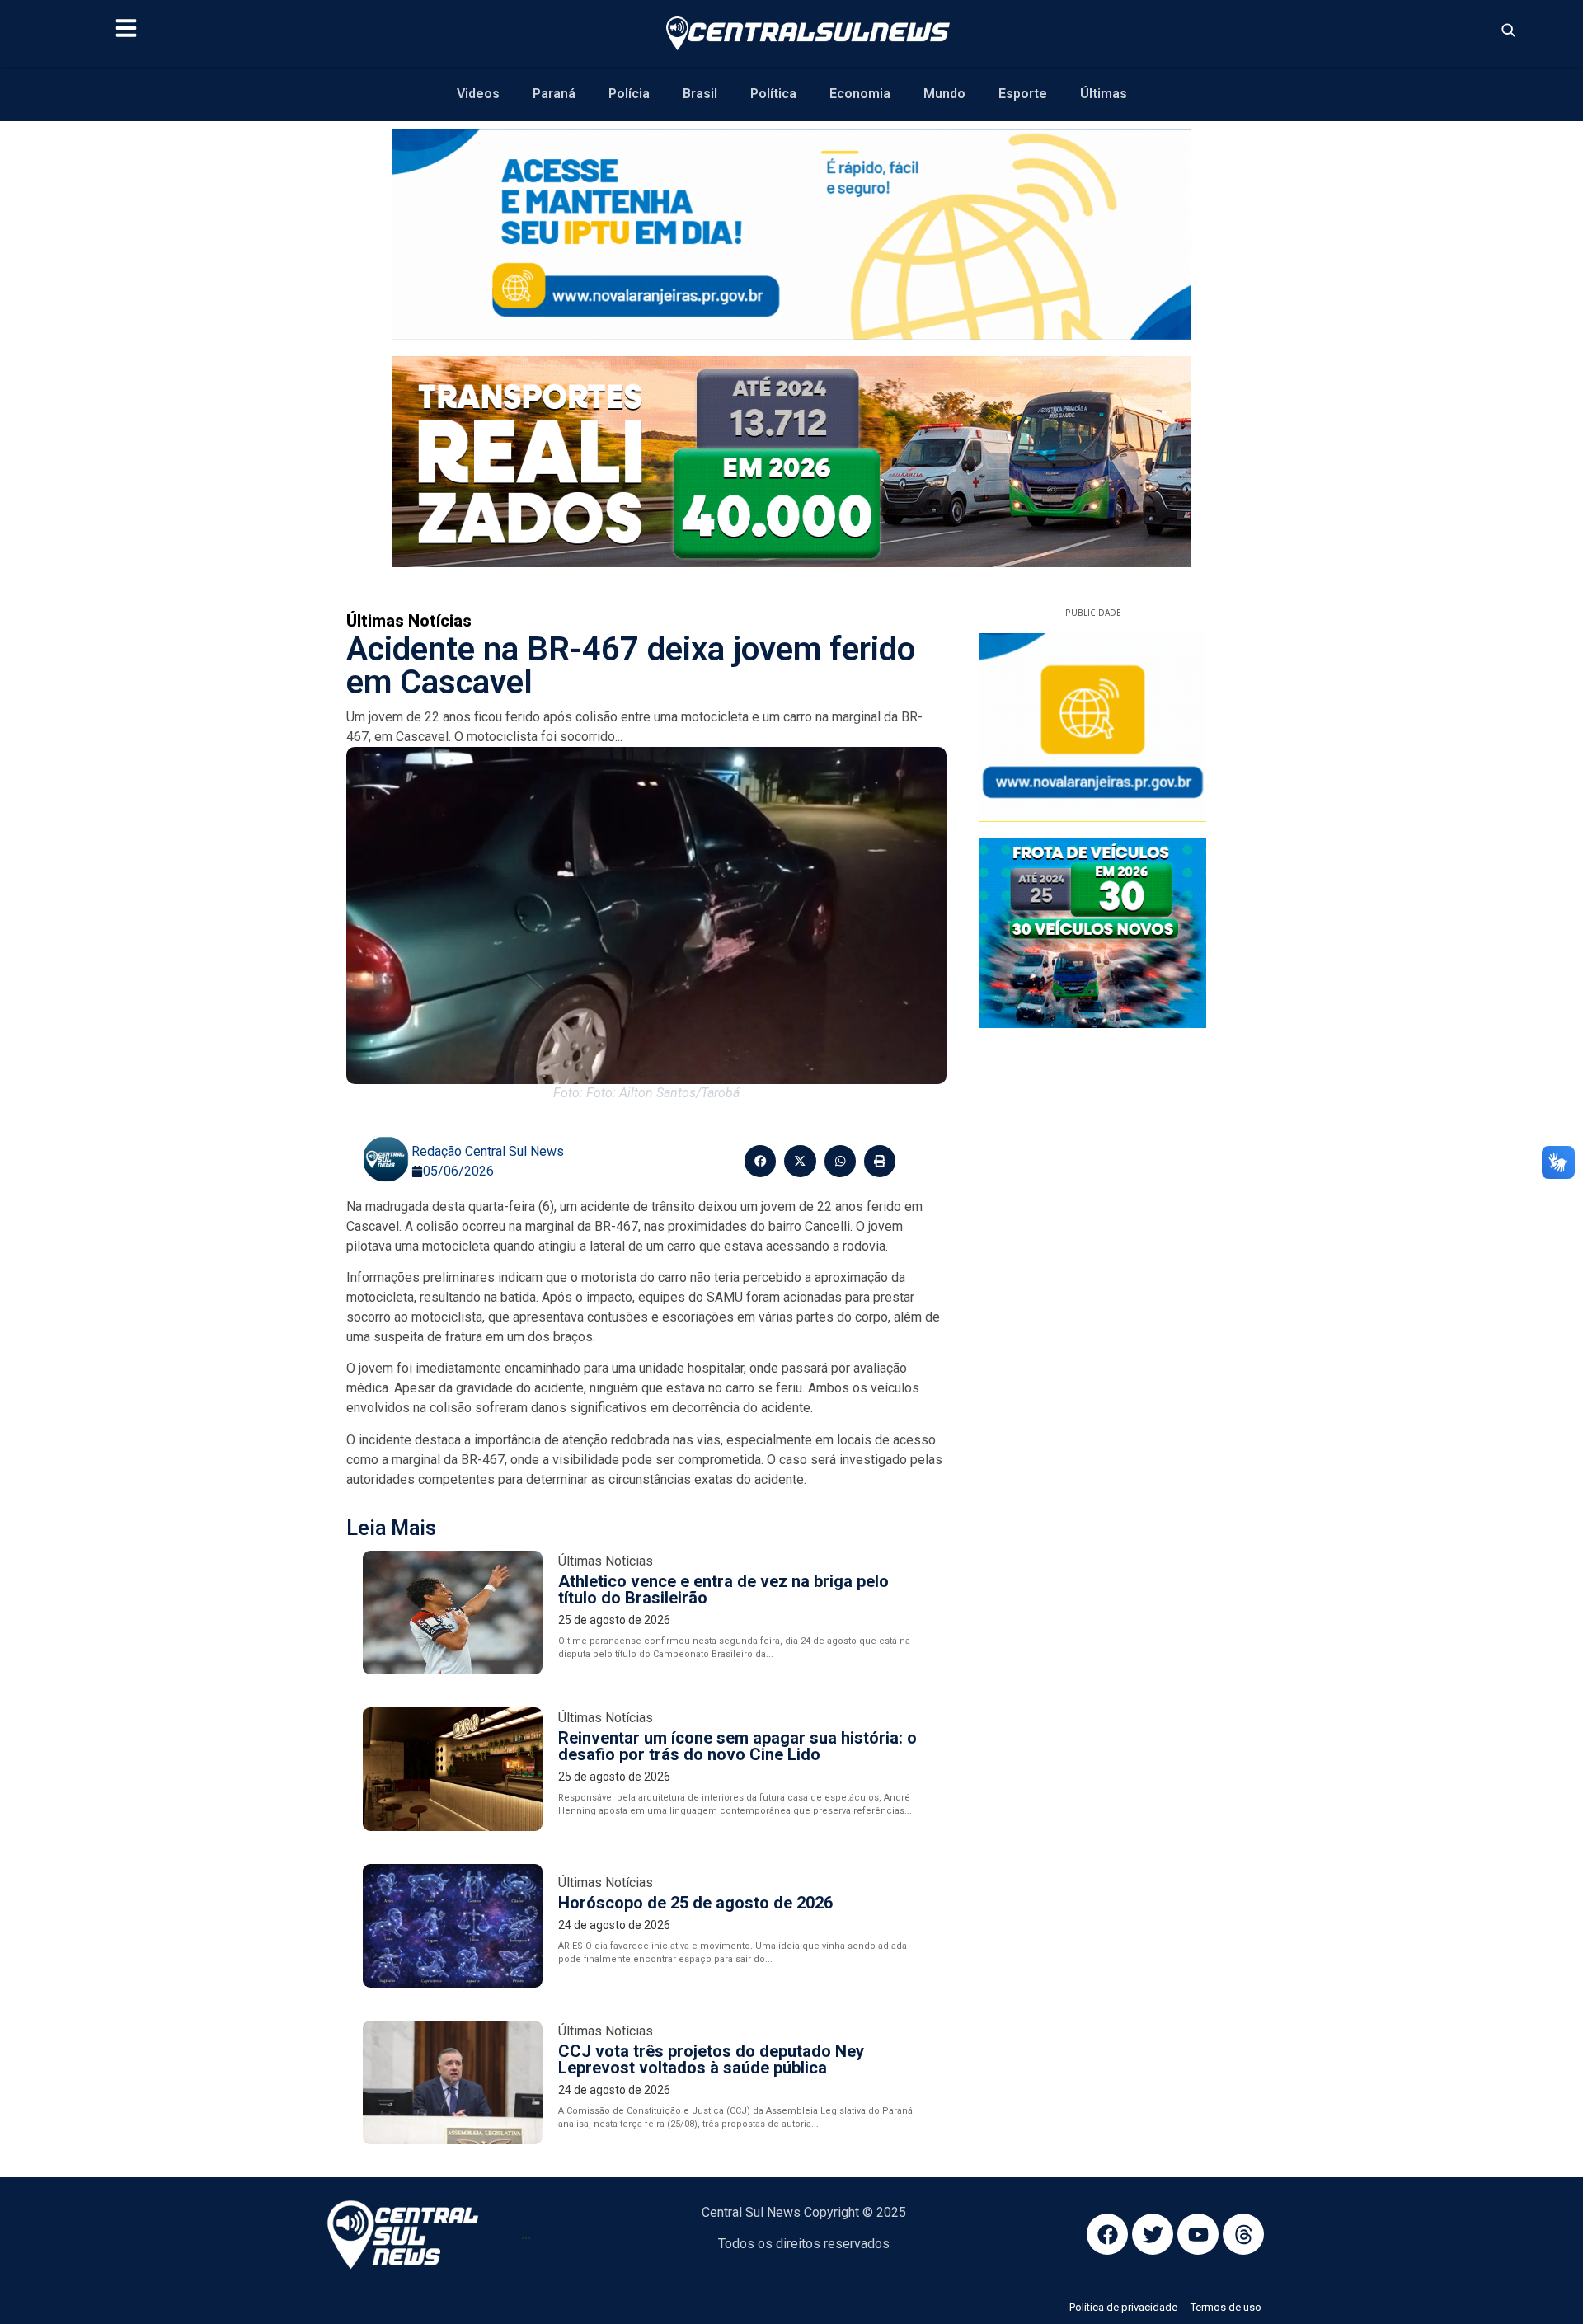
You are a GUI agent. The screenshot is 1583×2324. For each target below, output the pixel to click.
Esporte (1023, 94)
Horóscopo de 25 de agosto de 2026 (695, 1903)
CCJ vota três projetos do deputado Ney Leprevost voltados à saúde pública (711, 2059)
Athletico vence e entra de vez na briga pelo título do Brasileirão (723, 1589)
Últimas (1104, 94)
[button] (760, 1161)
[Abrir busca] (1508, 30)
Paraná (554, 94)
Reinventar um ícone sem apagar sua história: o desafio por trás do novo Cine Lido (737, 1746)
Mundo (944, 94)
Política (773, 94)
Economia (860, 94)
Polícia (629, 94)
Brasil (700, 94)
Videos (478, 94)
